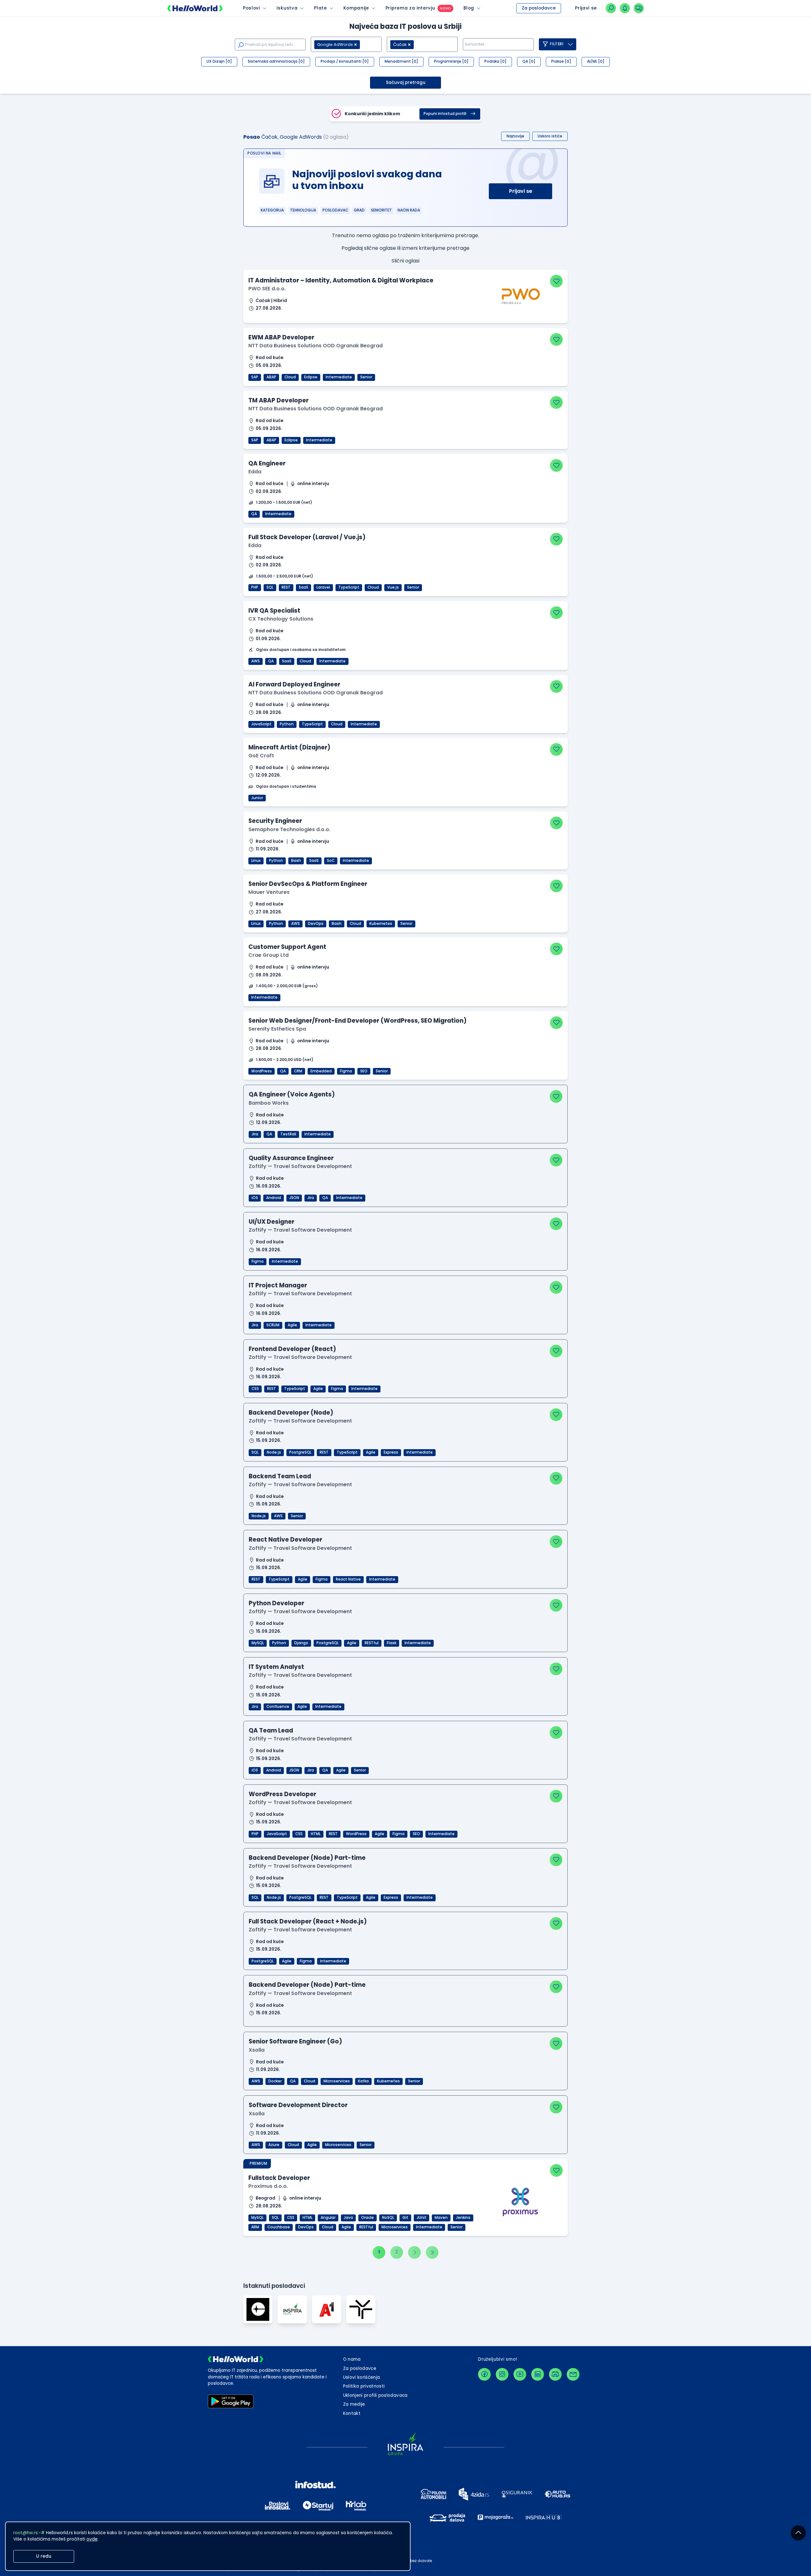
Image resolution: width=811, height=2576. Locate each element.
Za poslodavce (539, 8)
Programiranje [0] (451, 61)
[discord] (555, 2374)
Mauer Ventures (269, 892)
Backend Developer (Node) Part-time (307, 1858)
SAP (255, 377)
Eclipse (311, 377)
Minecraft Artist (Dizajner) (289, 747)
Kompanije (356, 8)
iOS (255, 1198)
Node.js (274, 1452)
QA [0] (529, 61)
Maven (441, 2218)
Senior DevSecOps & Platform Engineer (308, 884)
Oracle (367, 2218)
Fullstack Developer (279, 2178)
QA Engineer (267, 463)
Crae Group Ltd (268, 955)
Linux (256, 861)
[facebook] (484, 2374)
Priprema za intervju (410, 8)
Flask (392, 1643)
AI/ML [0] (596, 61)
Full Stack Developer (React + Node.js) (308, 1921)
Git (405, 2218)
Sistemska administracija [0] (276, 61)
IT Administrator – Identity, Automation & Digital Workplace (341, 280)
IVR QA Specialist (274, 611)
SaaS (303, 587)
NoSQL (388, 2218)
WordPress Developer (282, 1794)
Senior (366, 377)
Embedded (321, 1071)
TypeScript (349, 587)
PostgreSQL (300, 1452)
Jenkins (463, 2218)
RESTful (372, 1643)
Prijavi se (521, 191)
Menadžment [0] (401, 61)
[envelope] (573, 2374)
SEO (364, 1071)
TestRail (288, 1134)
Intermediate (339, 377)
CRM (298, 1071)
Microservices (337, 2081)
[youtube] (520, 2374)
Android (274, 1198)
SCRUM (273, 1325)
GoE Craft (261, 756)
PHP (255, 587)
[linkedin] (538, 2374)
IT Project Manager (278, 1285)
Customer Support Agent (287, 947)
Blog (469, 8)
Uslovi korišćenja (362, 2377)
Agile (292, 1325)
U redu (44, 2556)
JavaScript (261, 724)
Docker (275, 2081)
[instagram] (502, 2374)
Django (301, 1643)
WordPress (262, 1071)
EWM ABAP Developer (281, 337)
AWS (255, 661)
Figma (346, 1071)
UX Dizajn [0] (219, 61)
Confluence (278, 1707)
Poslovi (252, 8)
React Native (348, 1579)
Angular (328, 2218)
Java (348, 2218)
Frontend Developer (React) (292, 1349)
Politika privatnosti (364, 2386)
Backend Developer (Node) (291, 1413)
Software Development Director (298, 2105)
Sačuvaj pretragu (406, 82)
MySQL (258, 1643)
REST (286, 587)
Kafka (363, 2081)
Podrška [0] (495, 61)
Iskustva (287, 8)
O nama (352, 2359)
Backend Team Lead (280, 1476)
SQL (270, 587)
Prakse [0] (561, 61)
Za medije (354, 2404)
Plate (320, 8)
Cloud (290, 377)
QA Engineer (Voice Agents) (292, 1094)
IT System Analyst (276, 1667)
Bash (296, 861)
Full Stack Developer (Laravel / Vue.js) (307, 537)
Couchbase (279, 2227)
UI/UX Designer (271, 1222)
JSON (294, 1198)
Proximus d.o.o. (268, 2186)
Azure (274, 2145)
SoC (331, 861)
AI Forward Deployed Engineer (294, 684)
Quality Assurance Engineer (291, 1158)
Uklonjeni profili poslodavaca (375, 2395)
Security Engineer (275, 821)
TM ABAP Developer (278, 400)
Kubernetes (381, 924)
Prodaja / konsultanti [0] (345, 61)
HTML (316, 1834)
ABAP (271, 377)
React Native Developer (285, 1540)
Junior (257, 798)
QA (254, 514)
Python (287, 724)
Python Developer (276, 1603)
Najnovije (515, 136)
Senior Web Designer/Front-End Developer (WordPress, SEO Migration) (358, 1021)
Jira (255, 1134)
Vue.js (393, 587)
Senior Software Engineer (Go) (295, 2041)
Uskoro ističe (550, 136)
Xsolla (257, 2050)
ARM (255, 2227)
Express (391, 1452)
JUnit (421, 2218)
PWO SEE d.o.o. (267, 289)
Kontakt (352, 2413)
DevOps (316, 924)
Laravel (323, 587)
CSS (255, 1389)
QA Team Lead (271, 1730)
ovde (92, 2539)
